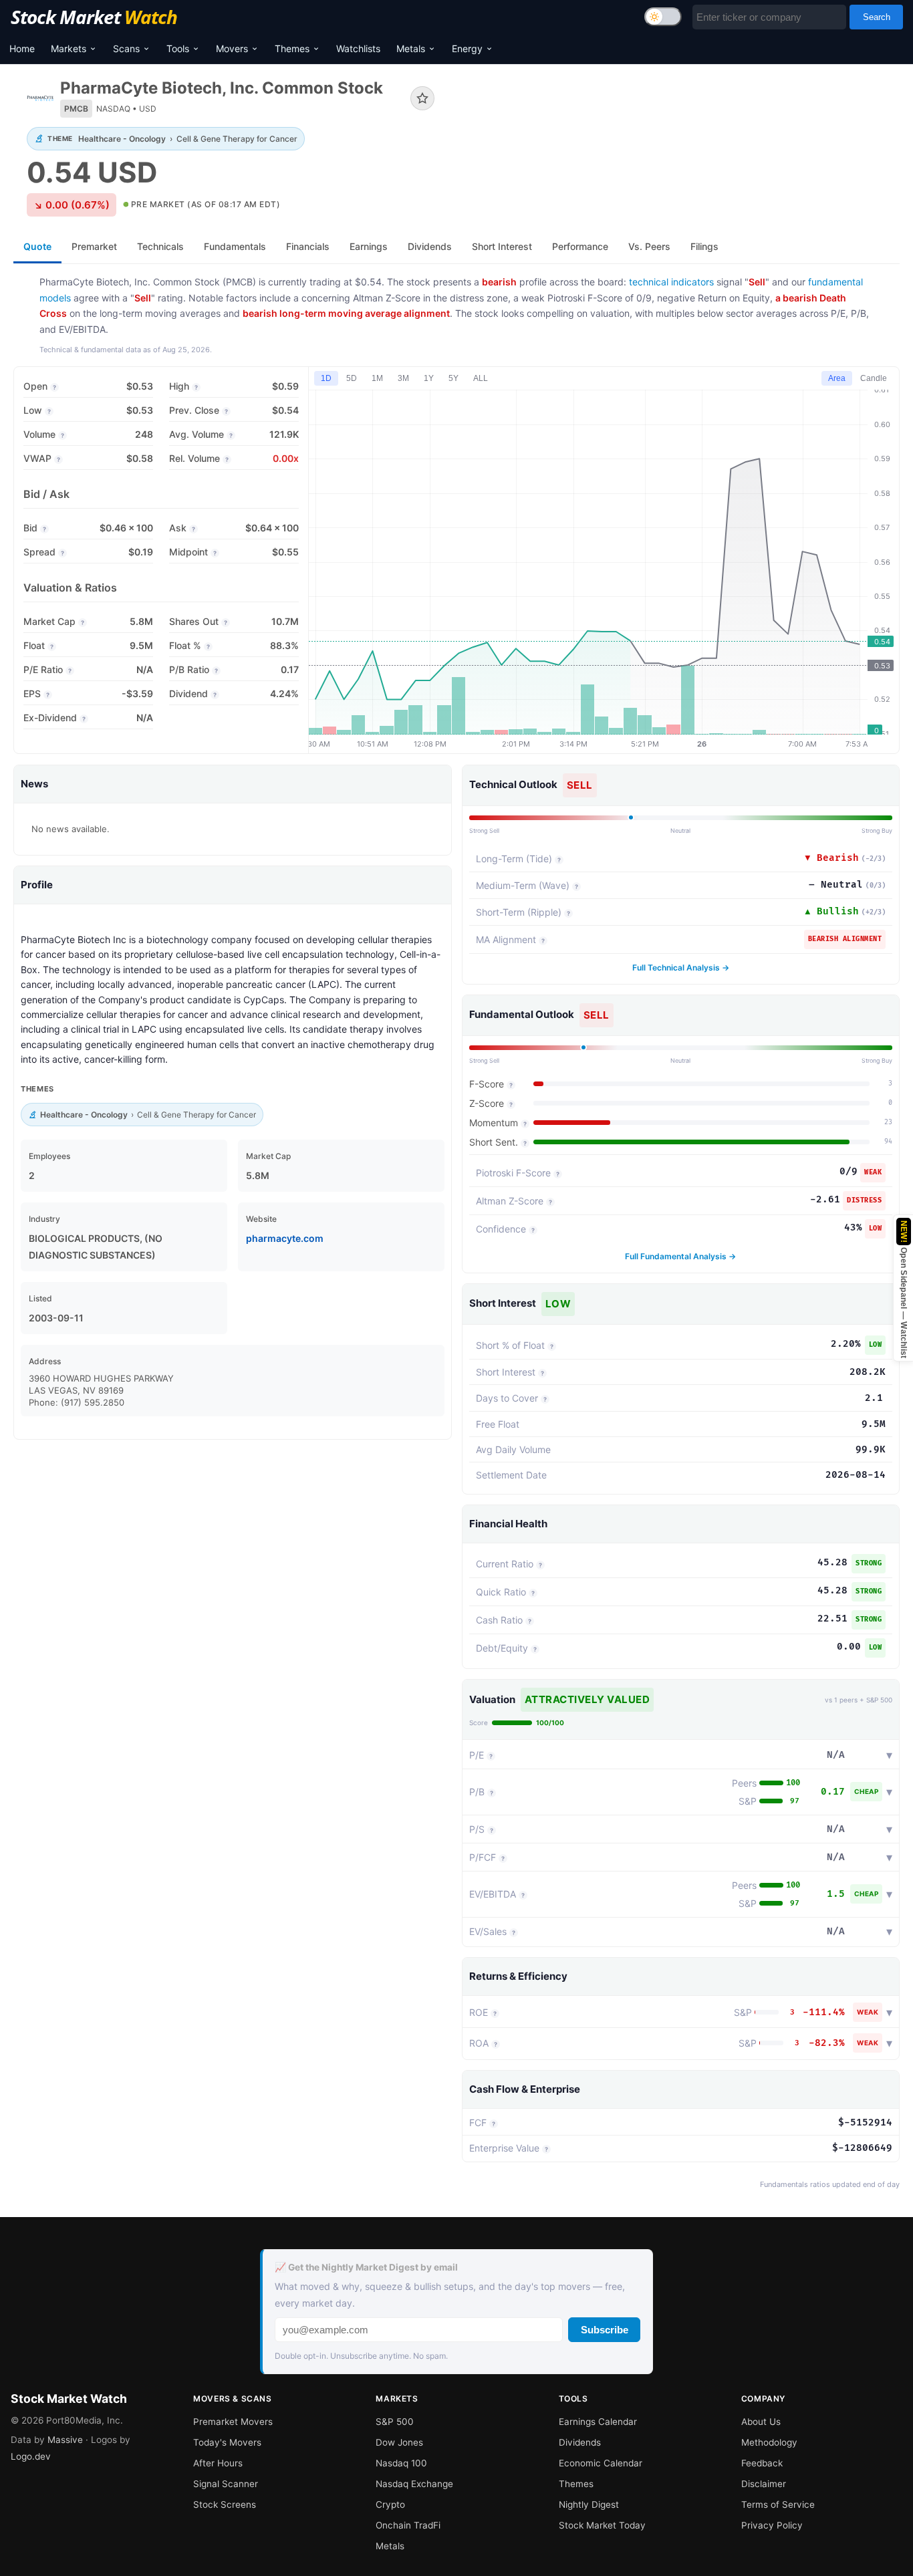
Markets (69, 48)
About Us (761, 2422)
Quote (37, 246)
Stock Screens (225, 2504)
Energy (467, 48)
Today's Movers (227, 2442)
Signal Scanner (226, 2484)
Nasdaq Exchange (414, 2484)
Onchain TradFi (408, 2525)
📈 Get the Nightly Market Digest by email (366, 2267)
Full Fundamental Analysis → (680, 1256)
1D (326, 378)
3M (403, 378)
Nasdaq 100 (401, 2463)
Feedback (762, 2463)
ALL (481, 378)
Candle (874, 378)
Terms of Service (778, 2504)
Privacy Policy (772, 2525)
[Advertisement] (677, 123)
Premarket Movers (233, 2422)
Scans (126, 48)
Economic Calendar (601, 2463)
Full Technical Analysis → (681, 968)
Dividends (580, 2442)
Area (837, 378)
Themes (292, 48)
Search (877, 17)
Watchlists (358, 48)
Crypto (390, 2504)
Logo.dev (31, 2456)
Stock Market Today (602, 2525)
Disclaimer (764, 2484)
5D (352, 378)
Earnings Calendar (598, 2422)
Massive (65, 2440)
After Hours (218, 2463)
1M (377, 378)
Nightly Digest (589, 2504)
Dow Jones (399, 2442)
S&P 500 (395, 2422)
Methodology (769, 2442)
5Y (453, 378)
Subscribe (605, 2330)
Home (22, 48)
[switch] (663, 17)
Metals (411, 48)
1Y (429, 378)
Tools (178, 48)
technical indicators (671, 282)
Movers (232, 48)
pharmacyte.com (285, 1238)
